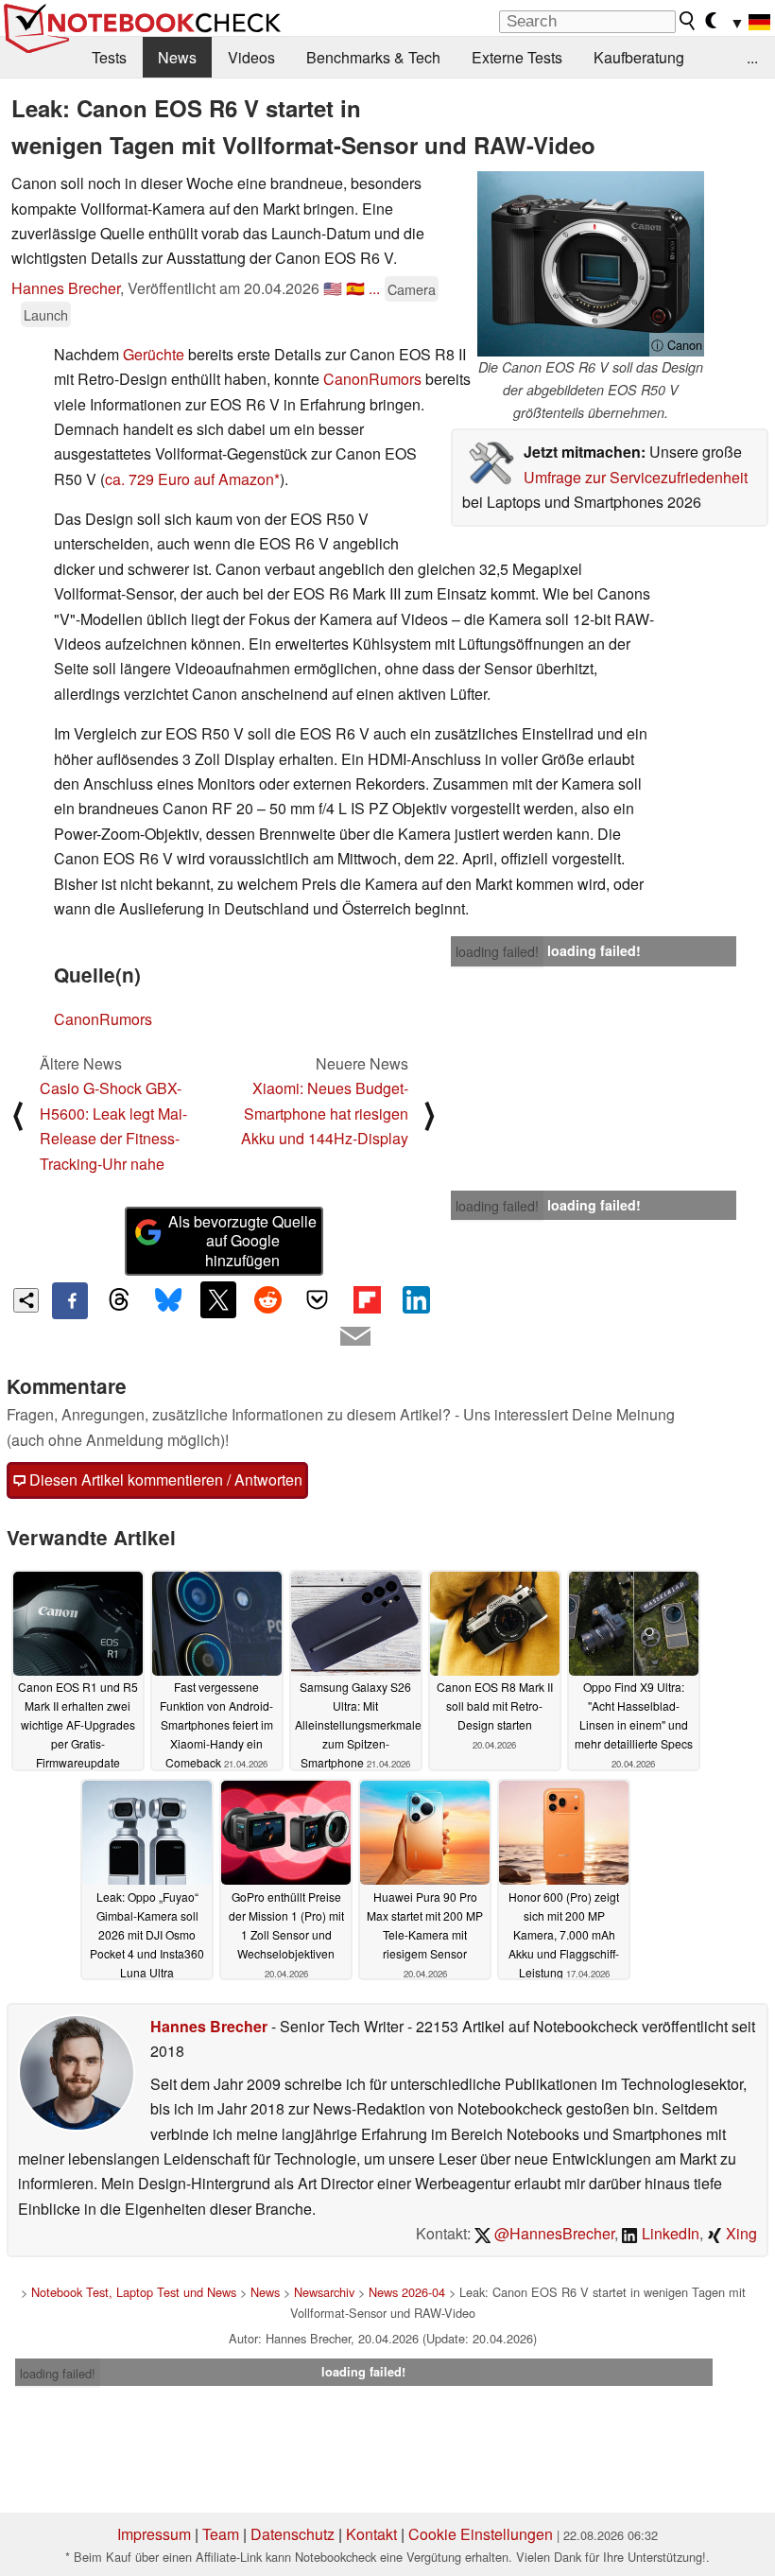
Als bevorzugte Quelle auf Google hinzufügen (242, 1241)
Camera (412, 289)
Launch (46, 314)
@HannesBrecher (552, 2233)
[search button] (688, 21)
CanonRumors (372, 379)
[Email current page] (355, 1337)
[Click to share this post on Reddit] (267, 1299)
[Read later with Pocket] (318, 1299)
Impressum (154, 2534)
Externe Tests (517, 57)
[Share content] (26, 1301)
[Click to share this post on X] (218, 1299)
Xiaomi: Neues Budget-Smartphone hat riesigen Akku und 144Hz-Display (325, 1113)
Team (221, 2534)
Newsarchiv (324, 2292)
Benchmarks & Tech (373, 57)
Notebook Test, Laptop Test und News (134, 2292)
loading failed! (497, 951)
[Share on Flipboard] (367, 1299)
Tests (109, 57)
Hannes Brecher (66, 288)
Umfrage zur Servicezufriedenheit (636, 477)
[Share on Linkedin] (416, 1299)
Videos (251, 57)
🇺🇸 (333, 288)
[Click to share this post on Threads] (119, 1300)
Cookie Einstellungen (481, 2534)
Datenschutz (293, 2534)
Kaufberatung (639, 57)
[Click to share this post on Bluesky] (169, 1300)
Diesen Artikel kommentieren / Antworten (164, 1479)
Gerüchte (154, 354)
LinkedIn (669, 2233)
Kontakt (371, 2534)
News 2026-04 (407, 2292)
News (177, 57)
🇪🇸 (355, 288)
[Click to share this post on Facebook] (70, 1300)
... (752, 57)
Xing (740, 2233)
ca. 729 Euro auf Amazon (189, 479)
